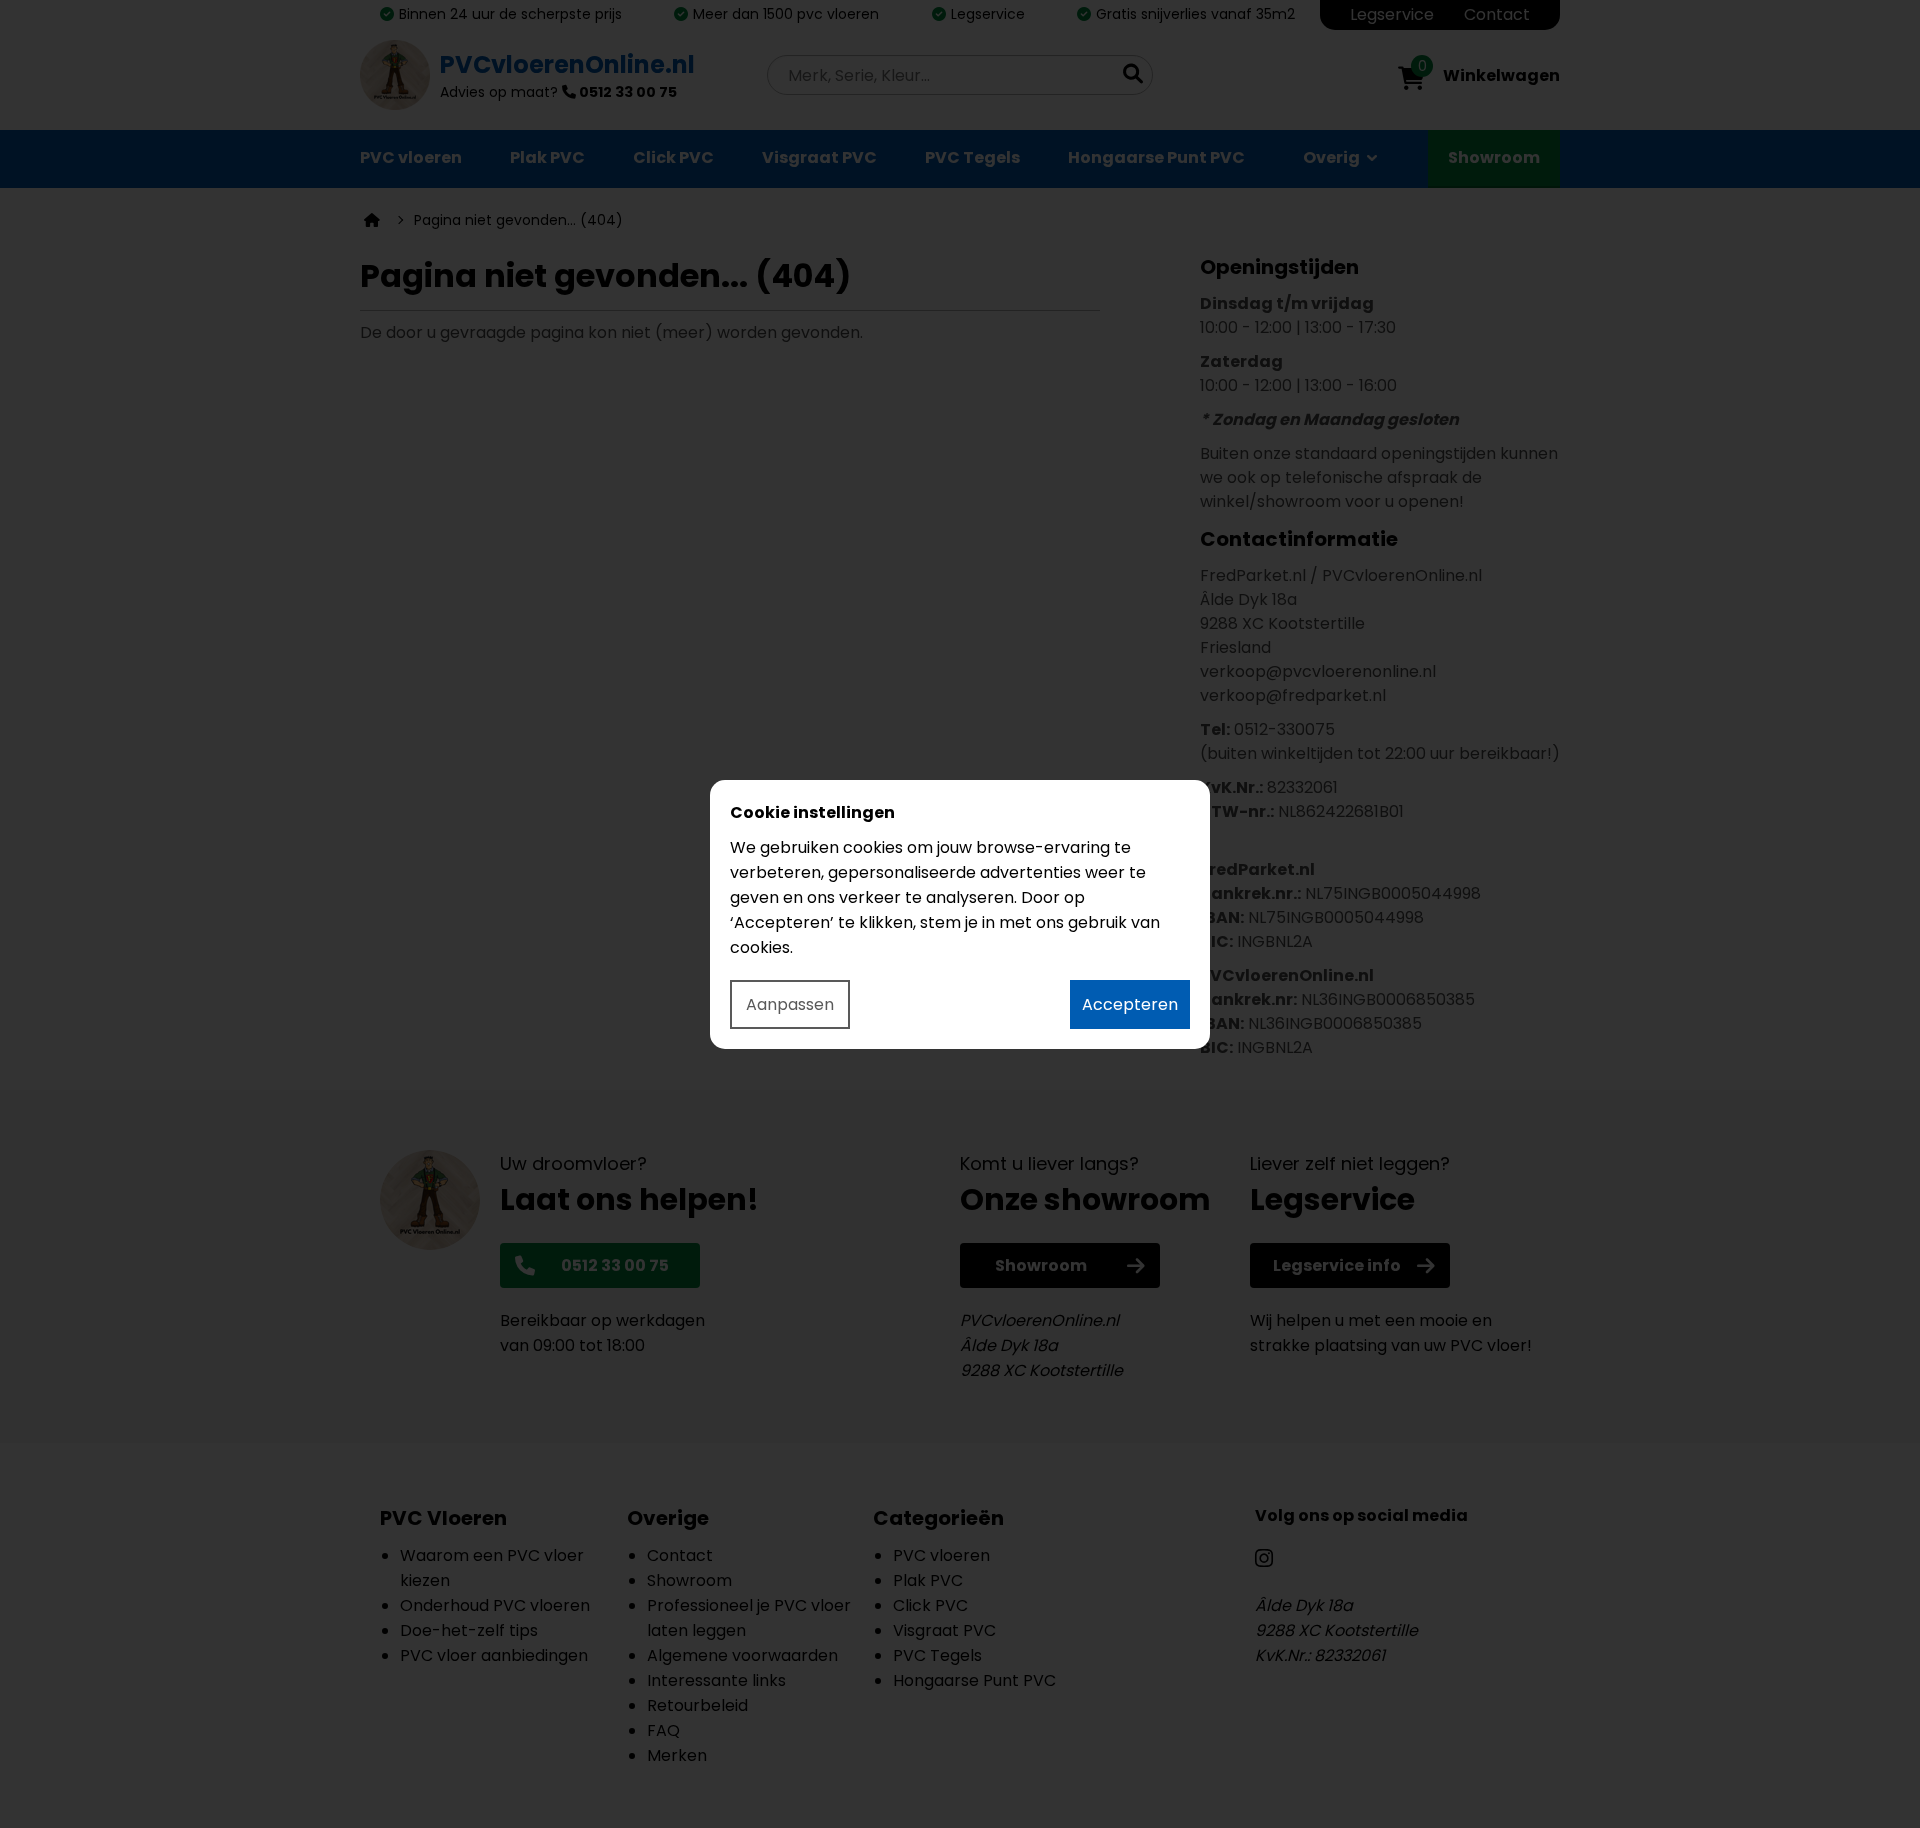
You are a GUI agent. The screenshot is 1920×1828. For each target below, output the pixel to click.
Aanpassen (790, 1004)
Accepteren (1130, 1004)
